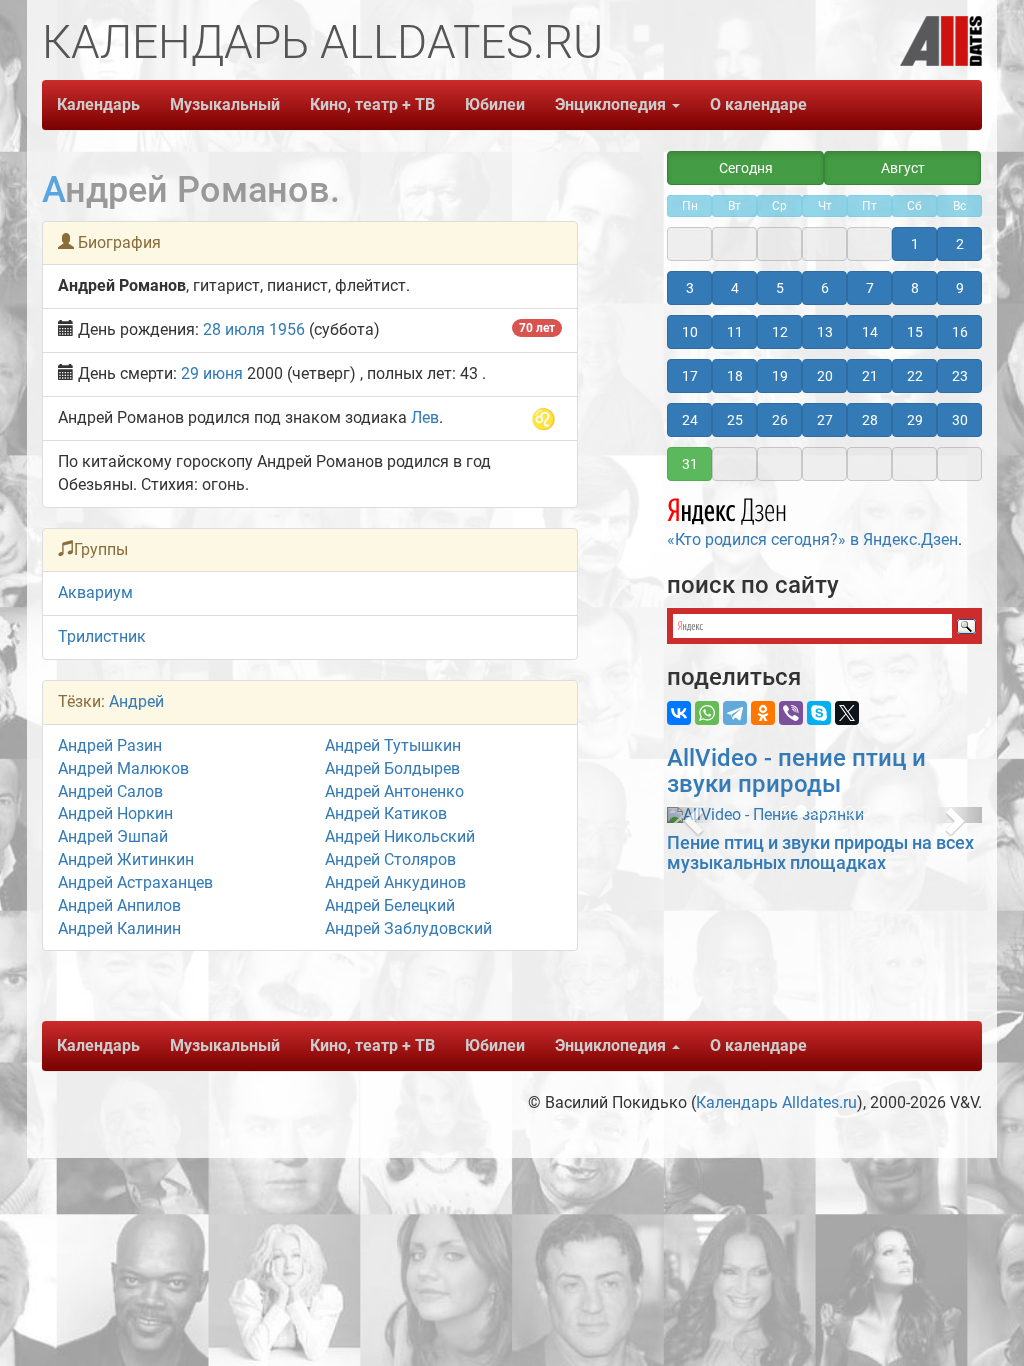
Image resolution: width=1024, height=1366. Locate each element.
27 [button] (825, 420)
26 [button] (780, 420)
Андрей (136, 701)
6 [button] (825, 288)
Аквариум (95, 592)
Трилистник (102, 636)
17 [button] (690, 376)
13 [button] (825, 332)
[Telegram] (735, 713)
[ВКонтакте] (679, 713)
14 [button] (870, 332)
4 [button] (735, 288)
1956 (287, 329)
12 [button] (780, 332)
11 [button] (735, 332)
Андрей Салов (110, 791)
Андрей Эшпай (113, 836)
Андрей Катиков (386, 813)
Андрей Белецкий (390, 905)
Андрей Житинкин (126, 859)
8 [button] (915, 288)
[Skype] (819, 713)
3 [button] (690, 288)
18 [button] (735, 376)
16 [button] (960, 332)
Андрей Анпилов (119, 905)
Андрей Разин (110, 745)
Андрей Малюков (123, 768)
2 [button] (960, 244)
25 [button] (735, 420)
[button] (690, 815)
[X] (847, 713)
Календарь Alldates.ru (776, 1102)
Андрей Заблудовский (408, 928)
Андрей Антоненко (394, 791)
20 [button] (825, 376)
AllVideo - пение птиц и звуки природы (796, 771)
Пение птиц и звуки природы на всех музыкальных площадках (820, 852)
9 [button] (960, 288)
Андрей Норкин (115, 813)
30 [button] (960, 420)
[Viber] (791, 713)
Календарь (98, 104)
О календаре (758, 104)
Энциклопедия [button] (612, 104)
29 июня (212, 373)
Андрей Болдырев (392, 768)
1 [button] (915, 244)
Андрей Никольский (400, 836)
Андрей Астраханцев (135, 882)
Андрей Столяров (390, 859)
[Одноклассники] (763, 713)
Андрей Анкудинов (395, 882)
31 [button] (690, 464)
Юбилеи (495, 104)
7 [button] (870, 288)
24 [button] (690, 420)
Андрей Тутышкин (393, 745)
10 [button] (690, 332)
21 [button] (870, 376)
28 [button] (870, 420)
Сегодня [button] (746, 168)
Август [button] (903, 168)
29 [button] (915, 420)
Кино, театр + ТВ (372, 104)
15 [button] (915, 332)
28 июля (234, 329)
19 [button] (780, 376)
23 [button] (960, 376)
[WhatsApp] (707, 713)
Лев (425, 417)
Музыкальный (225, 104)
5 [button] (780, 288)
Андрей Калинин (119, 928)
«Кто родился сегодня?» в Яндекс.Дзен (812, 539)
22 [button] (915, 376)
